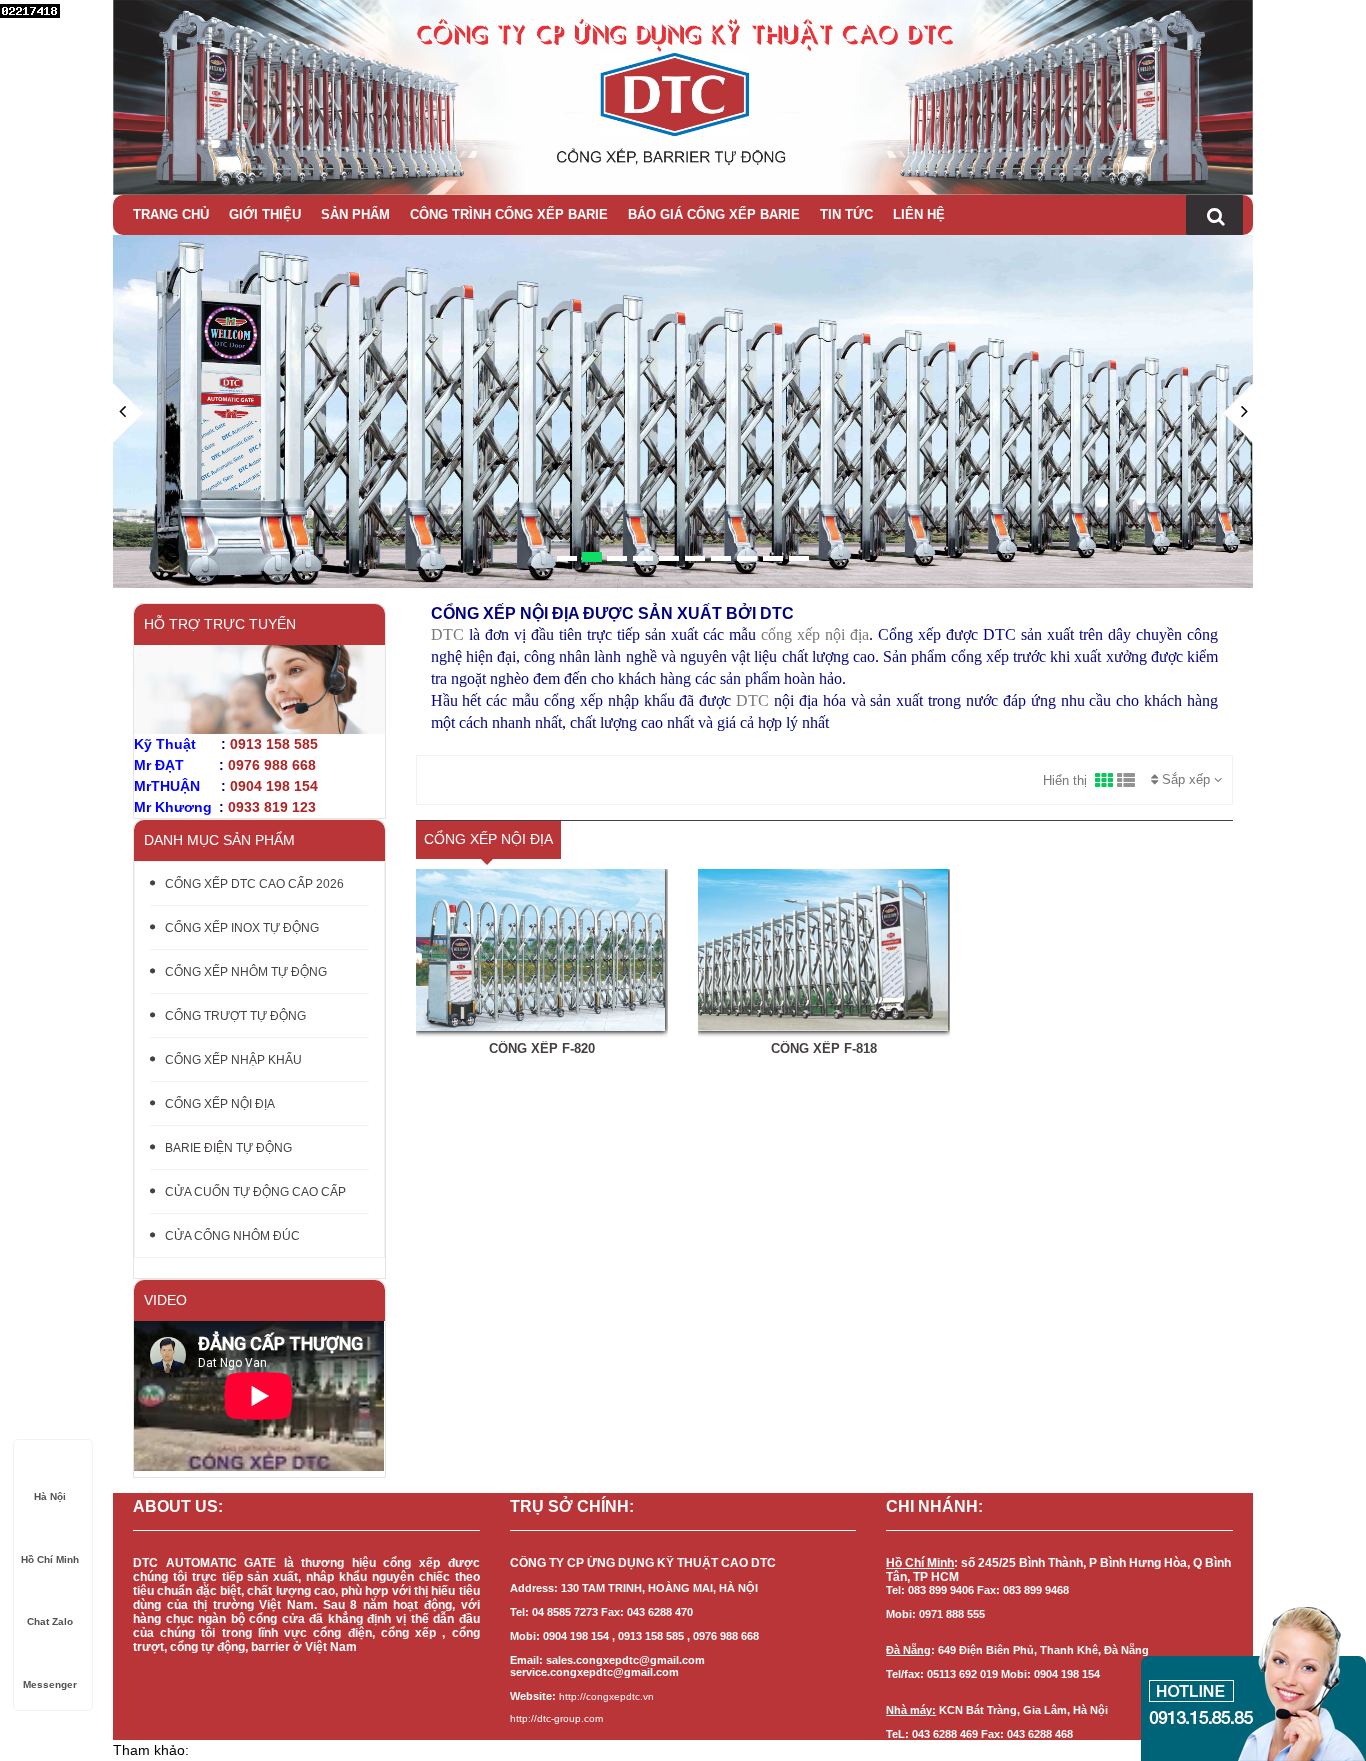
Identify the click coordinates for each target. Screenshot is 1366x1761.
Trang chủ (171, 214)
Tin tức (846, 214)
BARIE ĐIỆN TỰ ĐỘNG (228, 1148)
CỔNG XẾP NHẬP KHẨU (233, 1060)
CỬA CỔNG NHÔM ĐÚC (232, 1236)
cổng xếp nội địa (815, 634)
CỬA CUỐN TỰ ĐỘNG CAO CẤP (255, 1192)
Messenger (50, 1684)
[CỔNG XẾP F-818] (823, 948)
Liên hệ (919, 214)
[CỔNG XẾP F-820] (541, 948)
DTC (447, 634)
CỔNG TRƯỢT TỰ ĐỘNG (235, 1016)
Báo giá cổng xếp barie (714, 214)
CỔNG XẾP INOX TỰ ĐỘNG (242, 928)
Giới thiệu (265, 214)
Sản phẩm (355, 214)
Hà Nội (50, 1496)
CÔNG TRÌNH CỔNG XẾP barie (509, 214)
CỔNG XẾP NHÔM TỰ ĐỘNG (246, 972)
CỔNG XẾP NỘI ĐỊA (220, 1104)
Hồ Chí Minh (50, 1559)
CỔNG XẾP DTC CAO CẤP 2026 (254, 884)
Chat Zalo (50, 1621)
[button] (128, 485)
